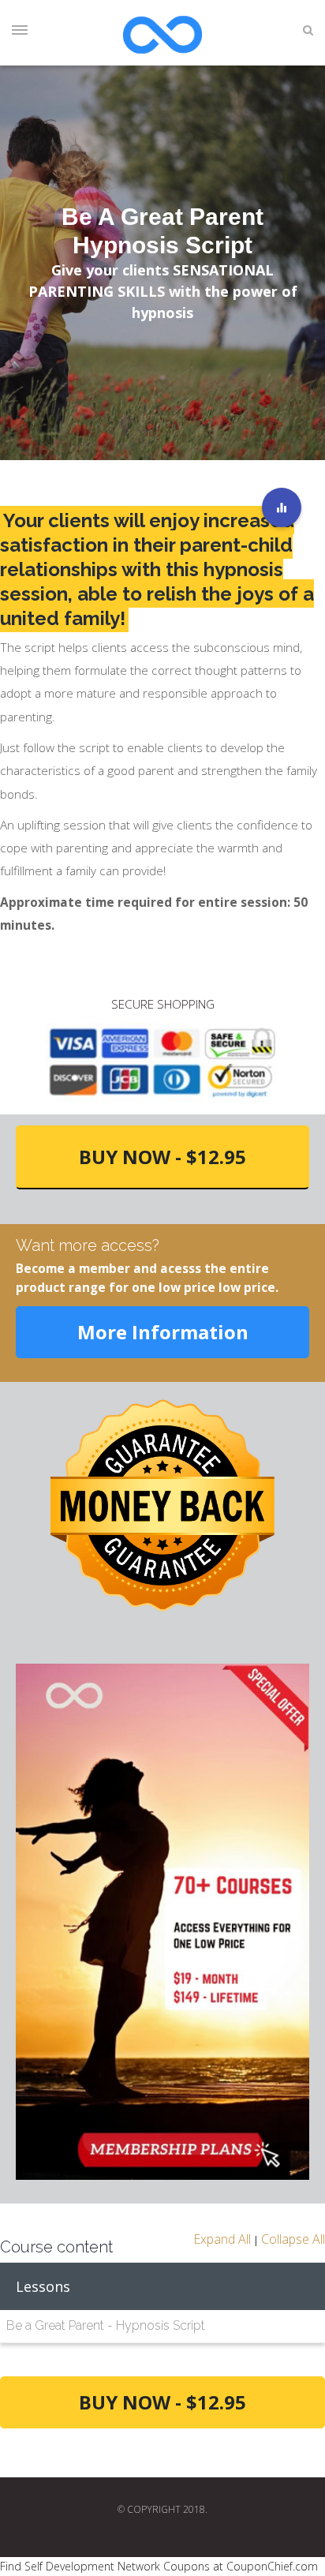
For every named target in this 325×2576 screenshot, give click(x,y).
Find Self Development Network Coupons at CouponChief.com (159, 2566)
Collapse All (293, 2239)
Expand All (222, 2239)
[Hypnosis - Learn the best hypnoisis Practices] (282, 507)
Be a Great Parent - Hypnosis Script (106, 2325)
